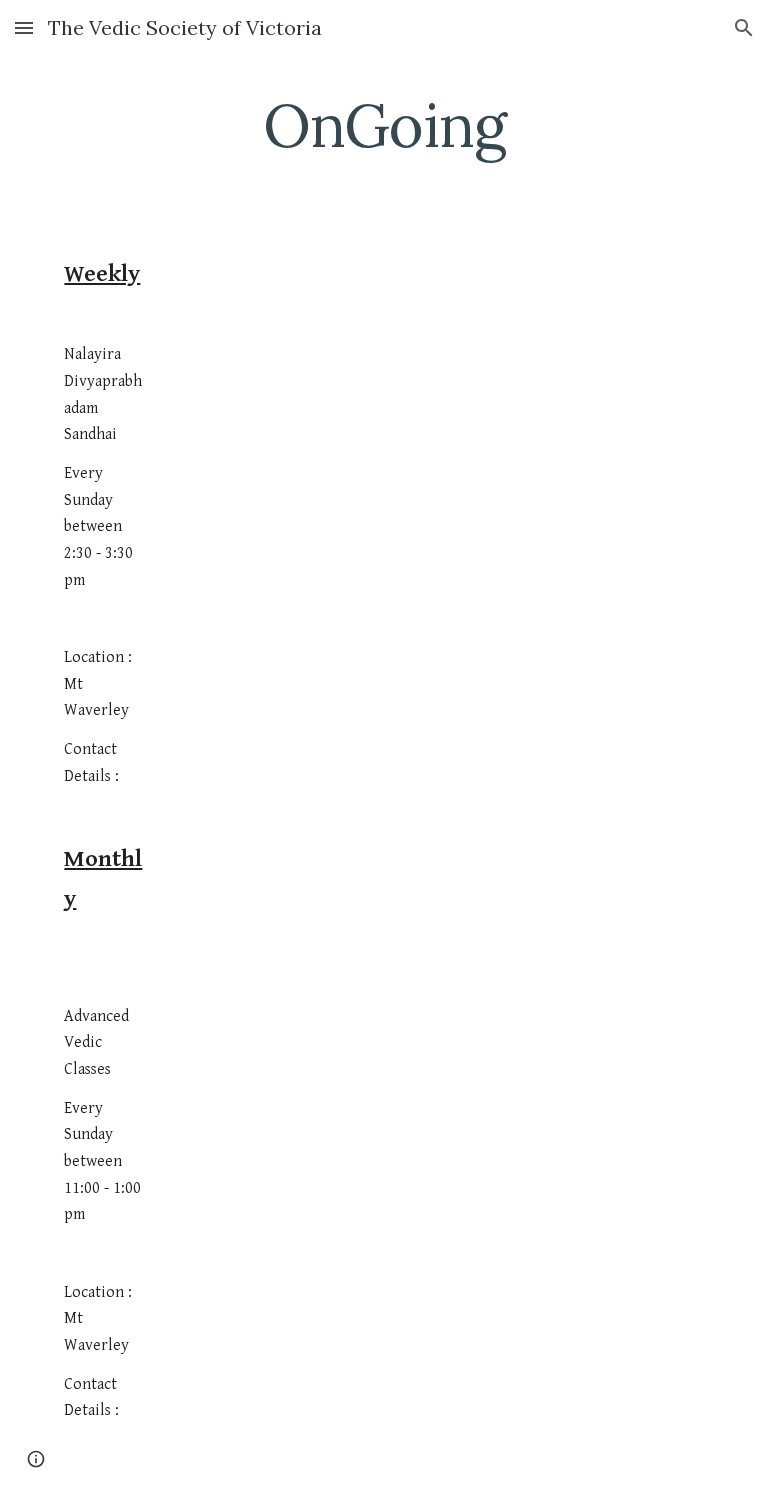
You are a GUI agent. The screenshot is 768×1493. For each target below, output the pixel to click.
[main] (383, 125)
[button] (24, 27)
